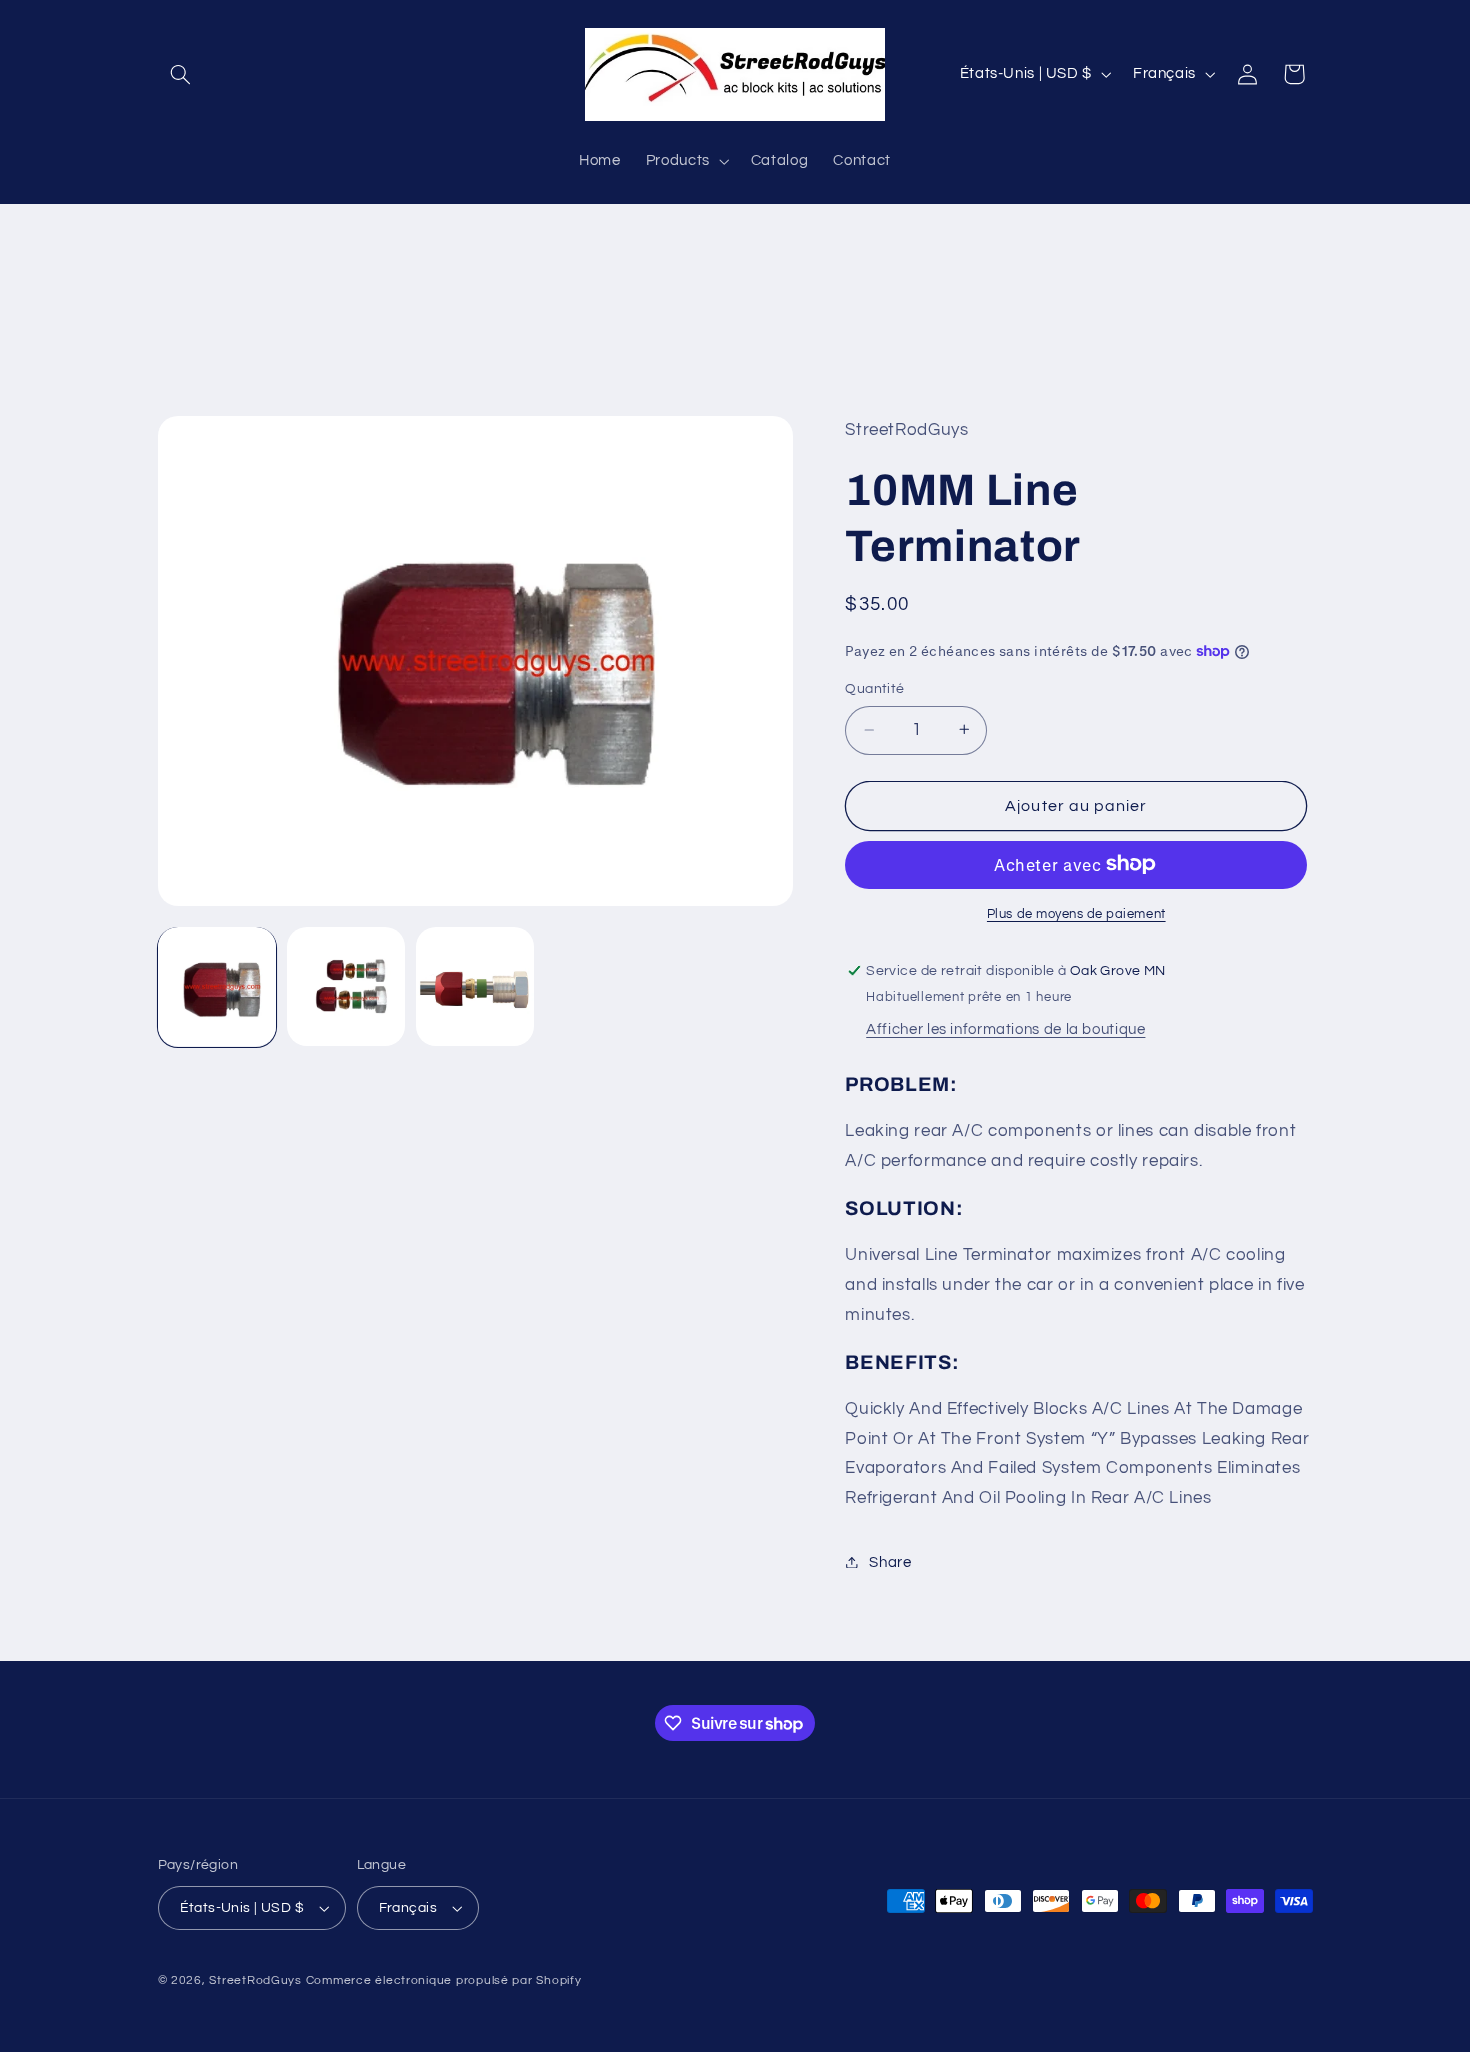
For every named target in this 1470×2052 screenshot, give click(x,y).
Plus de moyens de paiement (1076, 913)
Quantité (874, 689)
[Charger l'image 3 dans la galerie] (475, 986)
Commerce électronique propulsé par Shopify (444, 1980)
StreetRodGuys (255, 1980)
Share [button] (890, 1561)
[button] (181, 74)
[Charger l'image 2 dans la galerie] (346, 986)
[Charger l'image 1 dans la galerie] (217, 986)
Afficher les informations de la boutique (1005, 1028)
